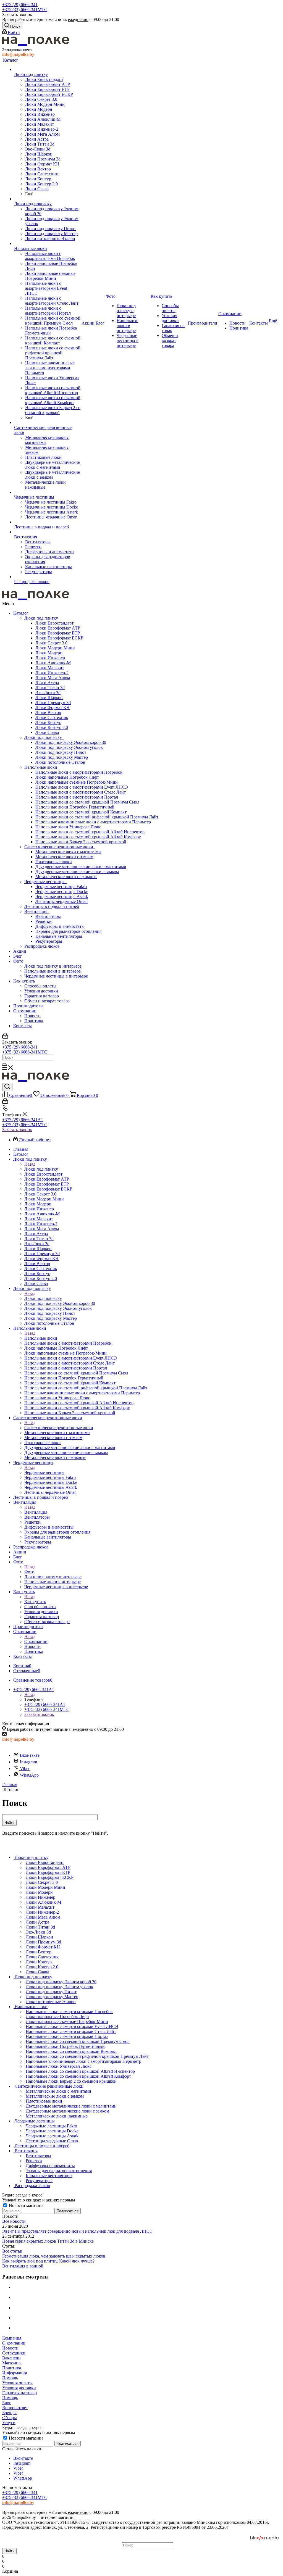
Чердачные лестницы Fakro (61, 887)
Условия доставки (41, 991)
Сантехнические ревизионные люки (60, 847)
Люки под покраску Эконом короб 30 (71, 742)
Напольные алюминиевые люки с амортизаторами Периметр (93, 822)
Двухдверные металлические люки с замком (77, 872)
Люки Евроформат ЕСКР (59, 638)
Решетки (44, 921)
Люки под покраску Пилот (61, 752)
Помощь (10, 2378)
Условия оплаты (17, 2383)
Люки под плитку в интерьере (53, 966)
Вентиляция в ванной (23, 2266)
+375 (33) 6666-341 (25, 10)
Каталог (21, 613)
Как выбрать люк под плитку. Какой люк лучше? (48, 2261)
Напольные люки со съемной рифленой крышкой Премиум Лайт (97, 817)
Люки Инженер (50, 658)
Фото (18, 961)
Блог (18, 956)
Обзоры (10, 2418)
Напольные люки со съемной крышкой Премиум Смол (87, 802)
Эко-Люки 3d (48, 693)
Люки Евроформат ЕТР (58, 633)
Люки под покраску (44, 737)
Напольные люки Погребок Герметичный (75, 807)
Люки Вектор (48, 713)
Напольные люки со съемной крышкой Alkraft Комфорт (88, 837)
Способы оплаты (40, 986)
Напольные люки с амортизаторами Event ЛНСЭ (82, 787)
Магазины (12, 2363)
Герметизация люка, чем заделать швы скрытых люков (54, 2256)
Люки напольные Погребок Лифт (67, 777)
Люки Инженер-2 (52, 673)
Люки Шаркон (49, 698)
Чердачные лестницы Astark (62, 896)
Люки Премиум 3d (53, 703)
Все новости (14, 2221)
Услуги (9, 2423)
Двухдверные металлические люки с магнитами (81, 867)
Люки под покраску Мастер (62, 757)
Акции (20, 951)
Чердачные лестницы (45, 882)
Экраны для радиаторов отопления (68, 931)
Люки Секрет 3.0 (51, 643)
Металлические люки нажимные (66, 877)
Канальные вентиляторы (59, 936)
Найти (9, 2551)
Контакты (23, 1026)
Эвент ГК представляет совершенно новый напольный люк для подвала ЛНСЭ (77, 2231)
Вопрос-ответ (15, 2408)
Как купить (24, 981)
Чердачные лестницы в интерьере (56, 976)
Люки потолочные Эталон (60, 762)
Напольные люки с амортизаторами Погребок (79, 772)
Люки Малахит (50, 668)
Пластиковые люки (54, 862)
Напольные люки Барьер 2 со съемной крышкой (81, 842)
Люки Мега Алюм (53, 678)
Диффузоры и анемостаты (60, 926)
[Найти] (4, 1064)
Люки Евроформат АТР (58, 628)
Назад (30, 1164)
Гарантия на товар (42, 996)
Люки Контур (48, 722)
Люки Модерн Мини (55, 648)
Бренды (9, 2413)
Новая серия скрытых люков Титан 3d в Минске (48, 2241)
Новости (32, 1016)
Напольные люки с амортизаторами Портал (77, 797)
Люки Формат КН (53, 708)
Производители (28, 1006)
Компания (12, 2338)
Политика (34, 1021)
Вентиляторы (48, 916)
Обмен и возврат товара (47, 1001)
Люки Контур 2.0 (52, 727)
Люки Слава (47, 732)
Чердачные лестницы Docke (62, 891)
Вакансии (11, 2358)
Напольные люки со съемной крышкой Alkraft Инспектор (90, 832)
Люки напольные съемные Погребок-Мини (77, 782)
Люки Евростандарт (54, 623)
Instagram (28, 1762)
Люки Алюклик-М (53, 663)
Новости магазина (26, 2205)
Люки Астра (47, 683)
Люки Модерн (49, 653)
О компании (25, 1011)
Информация (15, 2373)
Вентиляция (37, 911)
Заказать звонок (17, 1130)
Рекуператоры (49, 941)
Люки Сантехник (52, 717)
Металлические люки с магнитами (68, 852)
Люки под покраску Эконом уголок (69, 747)
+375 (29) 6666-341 (20, 5)
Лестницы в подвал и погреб (52, 906)
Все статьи (12, 2251)
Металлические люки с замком (64, 857)
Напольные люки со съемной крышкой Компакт (81, 812)
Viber (25, 1768)
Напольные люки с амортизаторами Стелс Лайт (81, 792)
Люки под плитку (42, 618)
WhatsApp (29, 1775)
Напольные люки (42, 767)
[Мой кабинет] (5, 1037)
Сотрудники (14, 2353)
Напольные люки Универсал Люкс (68, 827)
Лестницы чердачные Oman (61, 901)
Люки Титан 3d (50, 688)
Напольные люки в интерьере (53, 971)
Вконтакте (30, 1755)
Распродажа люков (42, 946)
